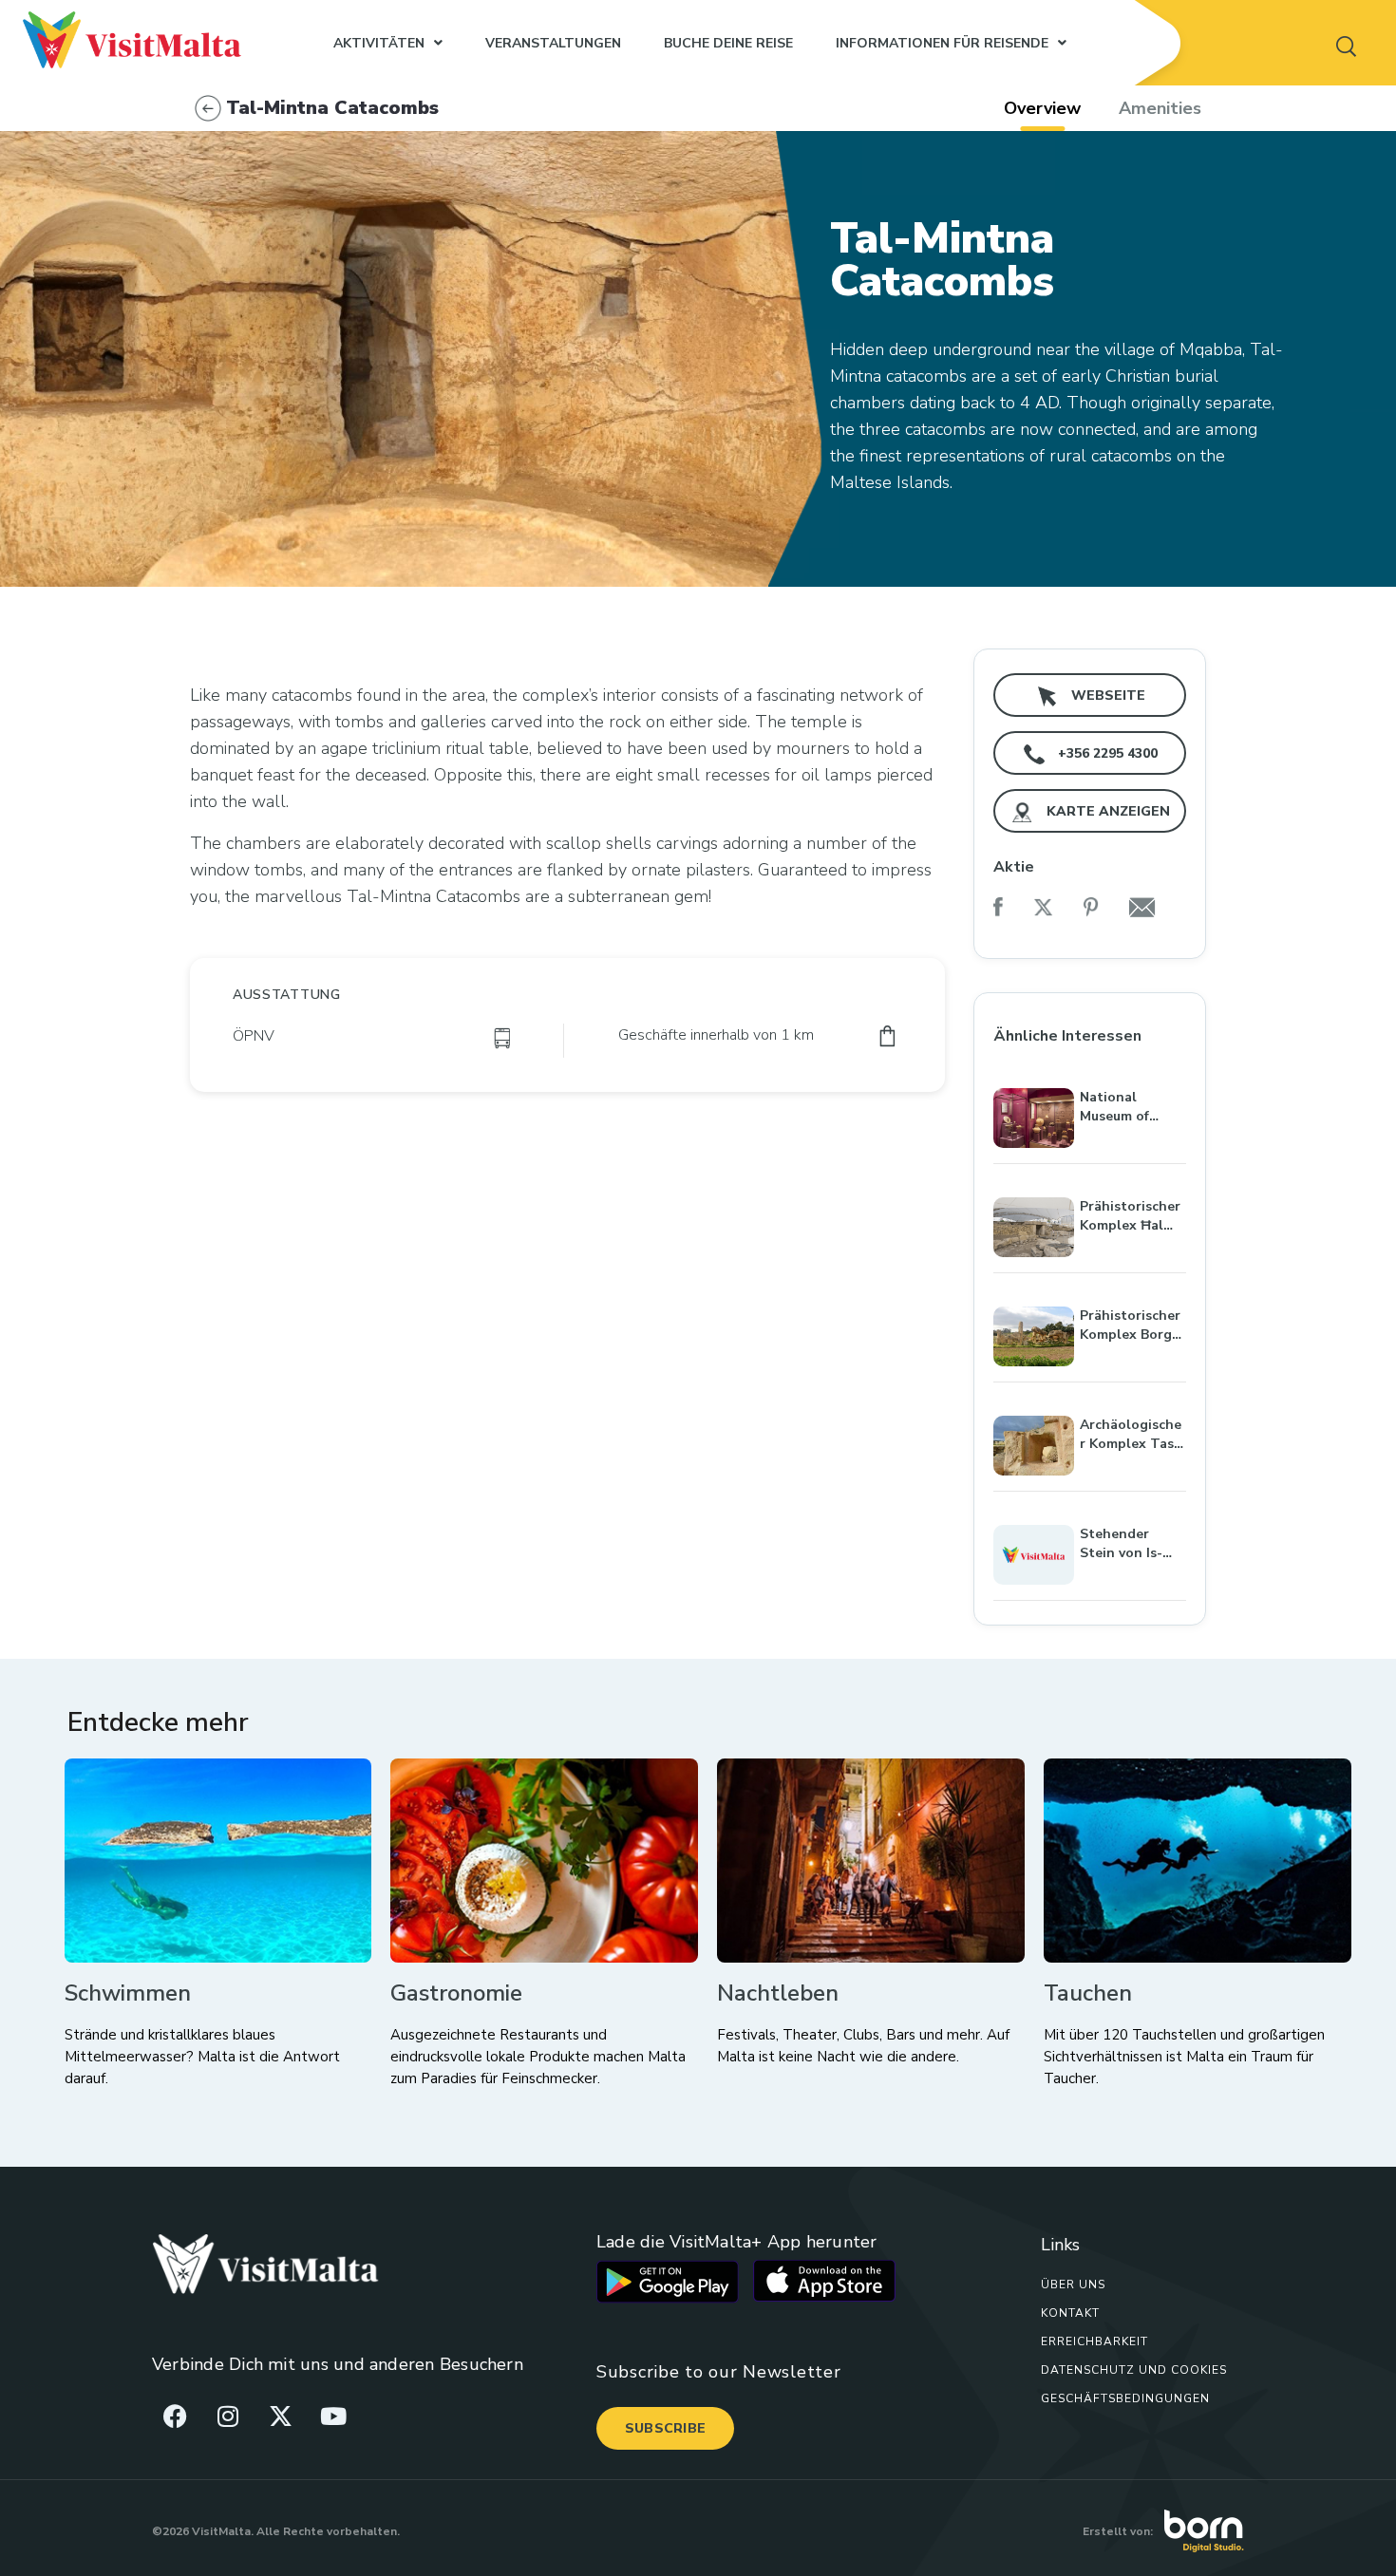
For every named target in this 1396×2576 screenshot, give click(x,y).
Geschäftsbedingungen (1125, 2398)
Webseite (1106, 696)
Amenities (1160, 108)
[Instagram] (228, 2416)
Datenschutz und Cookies (1134, 2370)
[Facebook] (176, 2416)
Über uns (1073, 2285)
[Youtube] (333, 2416)
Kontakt (1070, 2313)
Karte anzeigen (1106, 811)
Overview (1042, 108)
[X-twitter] (280, 2416)
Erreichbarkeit (1094, 2341)
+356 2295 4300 (1106, 753)
